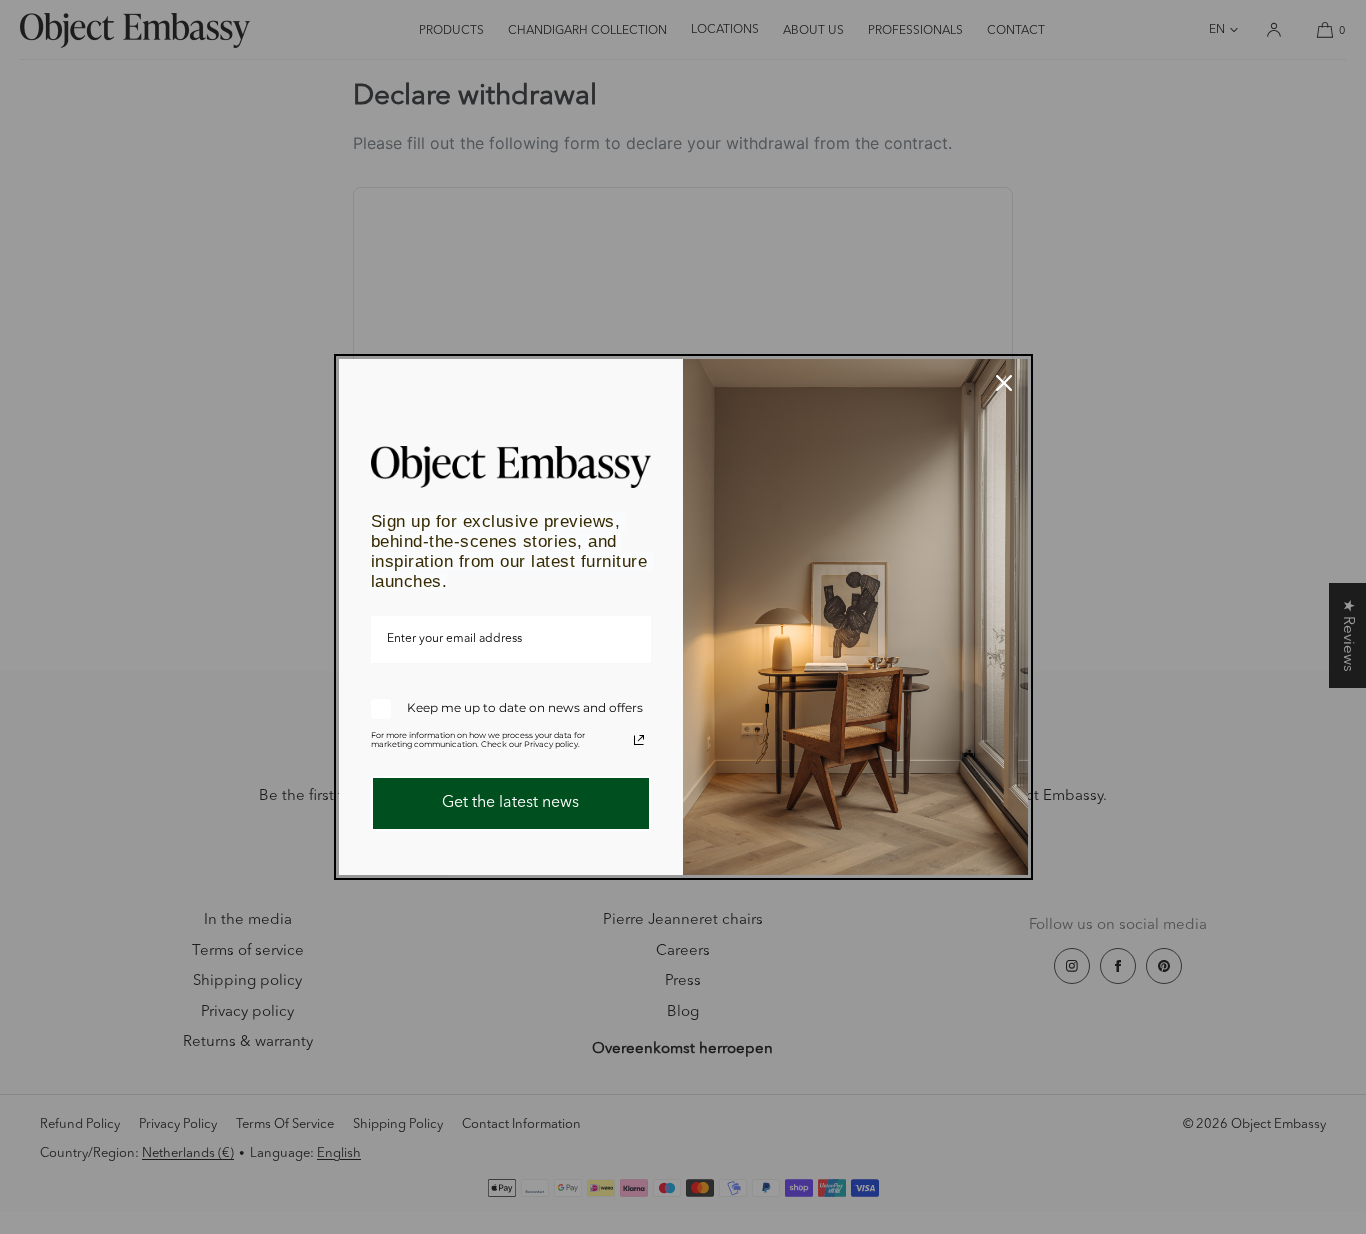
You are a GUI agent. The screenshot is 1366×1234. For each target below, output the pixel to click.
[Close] (1004, 383)
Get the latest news (510, 803)
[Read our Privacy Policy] (639, 740)
